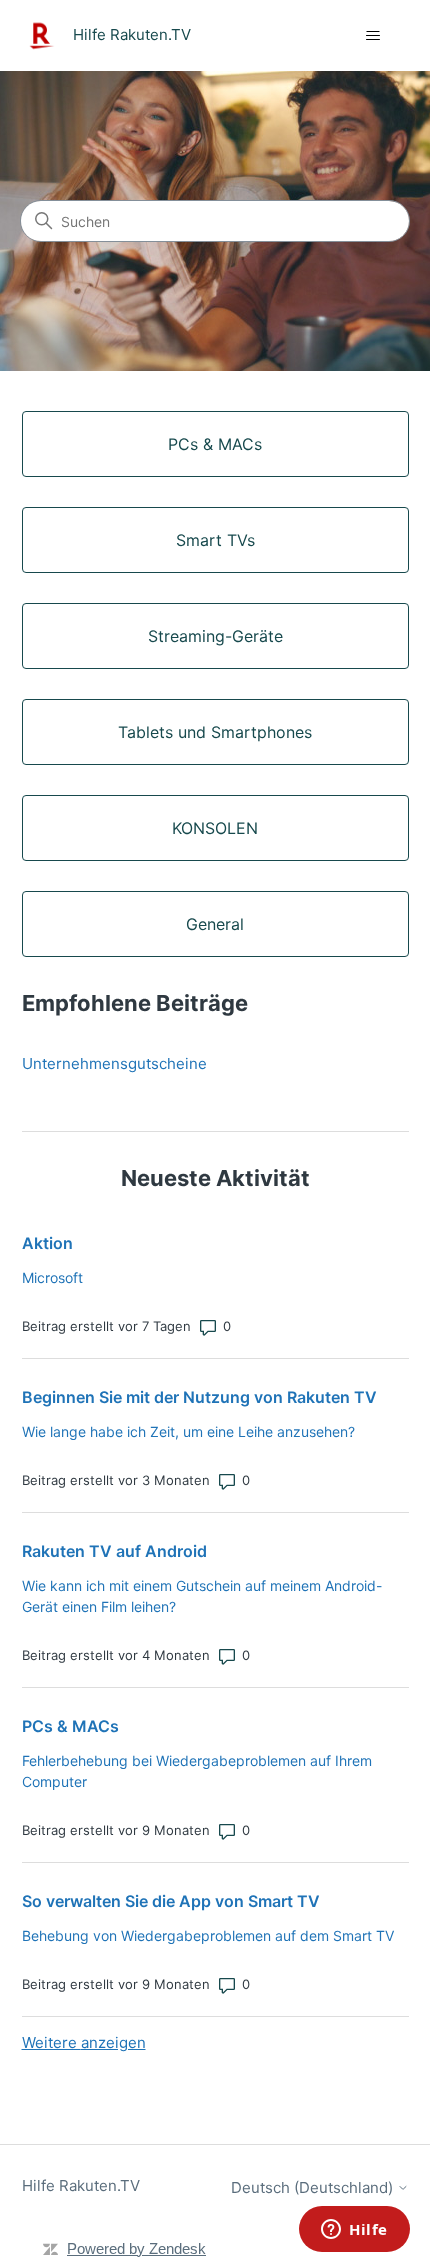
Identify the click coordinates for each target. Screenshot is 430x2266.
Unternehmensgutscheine (114, 1063)
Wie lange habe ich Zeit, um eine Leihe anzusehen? (188, 1431)
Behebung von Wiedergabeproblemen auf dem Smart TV (208, 1935)
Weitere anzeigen (84, 2042)
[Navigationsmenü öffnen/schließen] (373, 36)
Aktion (47, 1243)
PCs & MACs (70, 1726)
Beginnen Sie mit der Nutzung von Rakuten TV (199, 1397)
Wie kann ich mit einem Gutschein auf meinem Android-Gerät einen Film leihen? (202, 1596)
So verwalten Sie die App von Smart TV (171, 1901)
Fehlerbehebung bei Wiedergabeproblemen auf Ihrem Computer (197, 1771)
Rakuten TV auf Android (114, 1551)
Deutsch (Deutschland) (314, 2187)
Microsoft (52, 1277)
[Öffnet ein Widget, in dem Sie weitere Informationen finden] (354, 2231)
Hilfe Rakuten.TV (81, 2185)
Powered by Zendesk (136, 2248)
